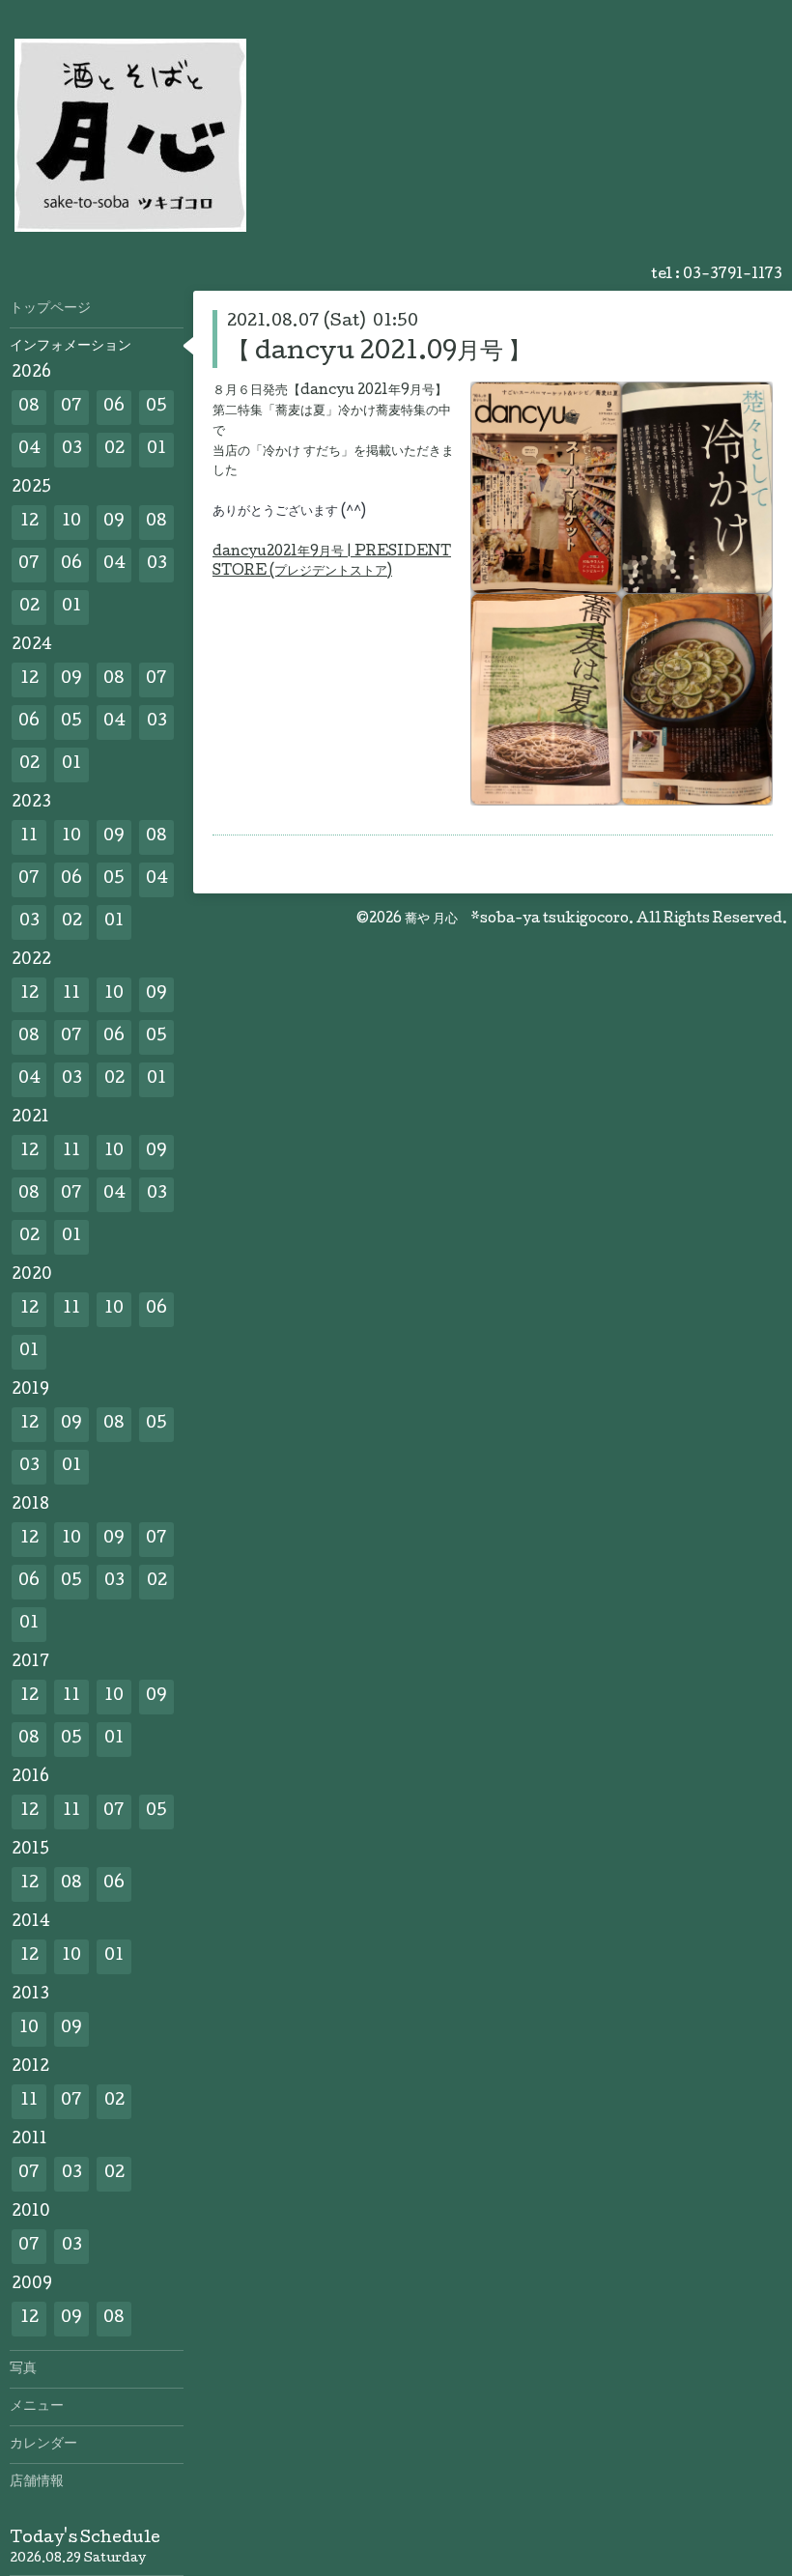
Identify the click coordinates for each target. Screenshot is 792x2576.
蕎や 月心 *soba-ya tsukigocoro (517, 920)
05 (156, 407)
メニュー (37, 2407)
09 (114, 522)
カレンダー (43, 2445)
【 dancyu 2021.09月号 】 (379, 353)
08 (29, 407)
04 (29, 450)
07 (71, 407)
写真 (23, 2369)
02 (114, 450)
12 (29, 522)
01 (156, 450)
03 (72, 450)
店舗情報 (37, 2482)
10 (71, 522)
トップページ (50, 309)
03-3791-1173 (733, 275)
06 (114, 407)
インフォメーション (71, 347)
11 (29, 837)
